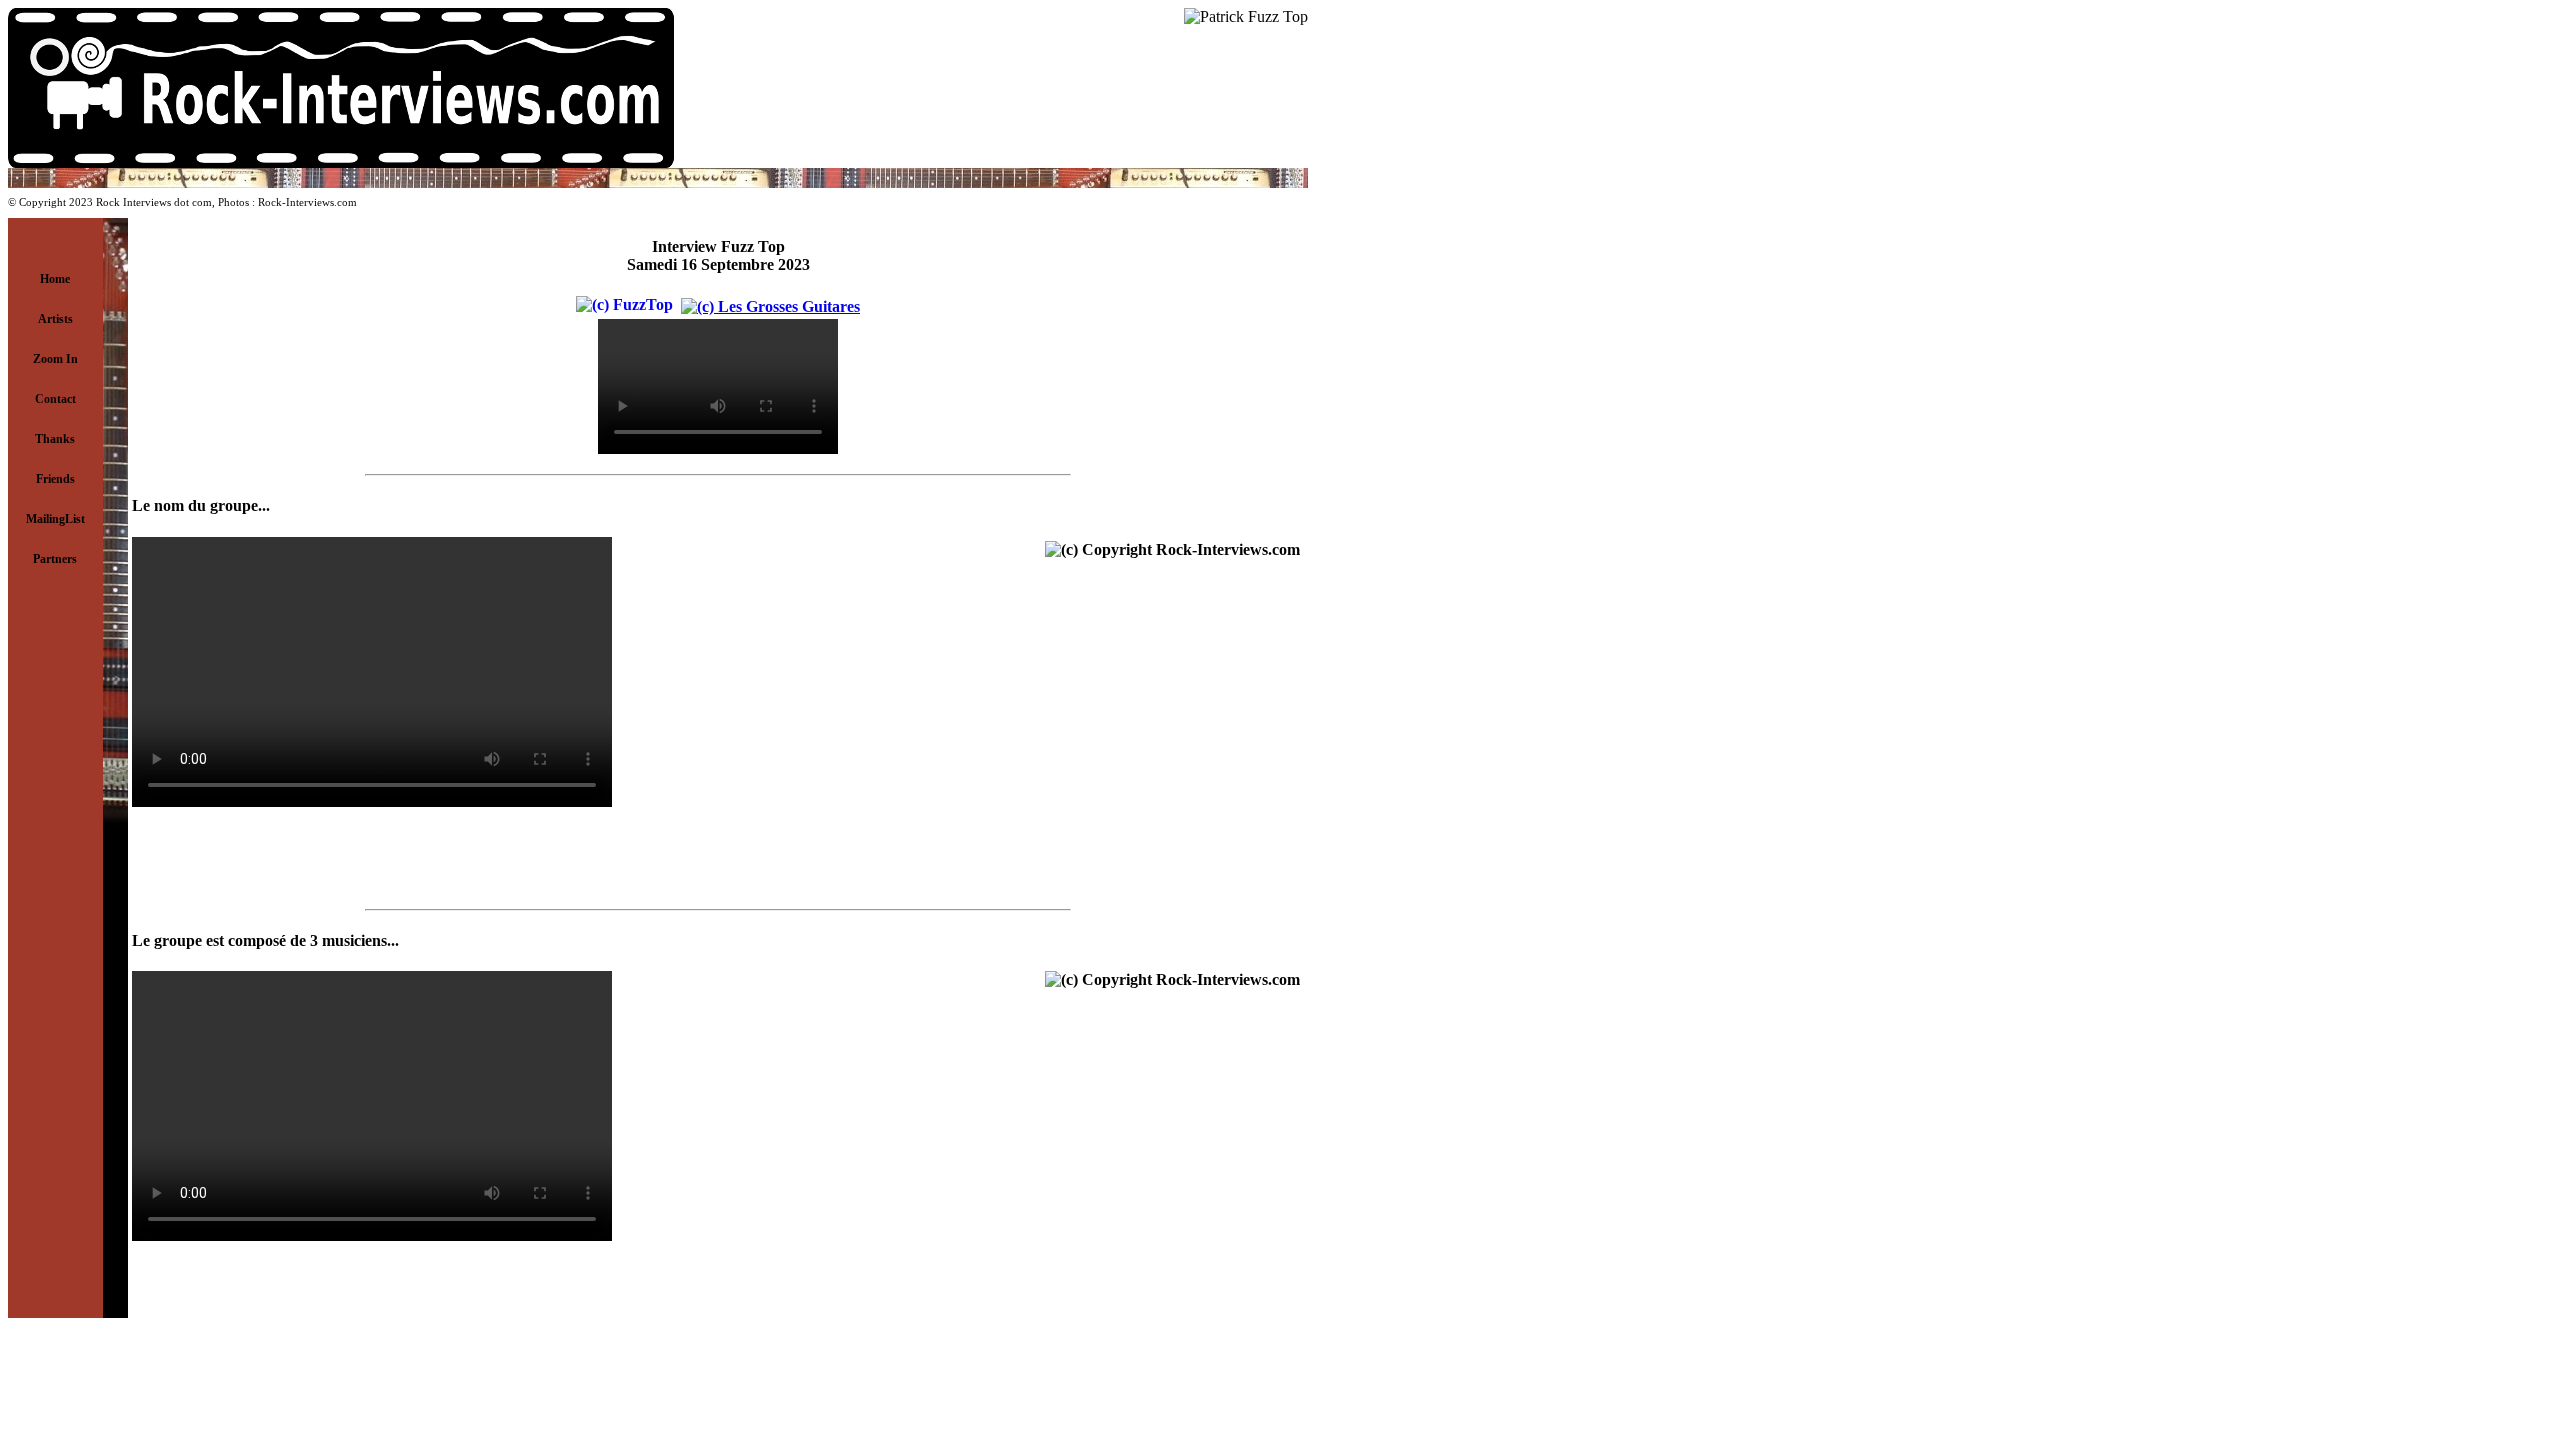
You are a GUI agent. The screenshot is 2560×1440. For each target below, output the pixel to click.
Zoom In (55, 359)
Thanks (55, 439)
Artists (55, 319)
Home (55, 279)
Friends (55, 479)
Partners (55, 559)
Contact (55, 399)
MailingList (55, 519)
